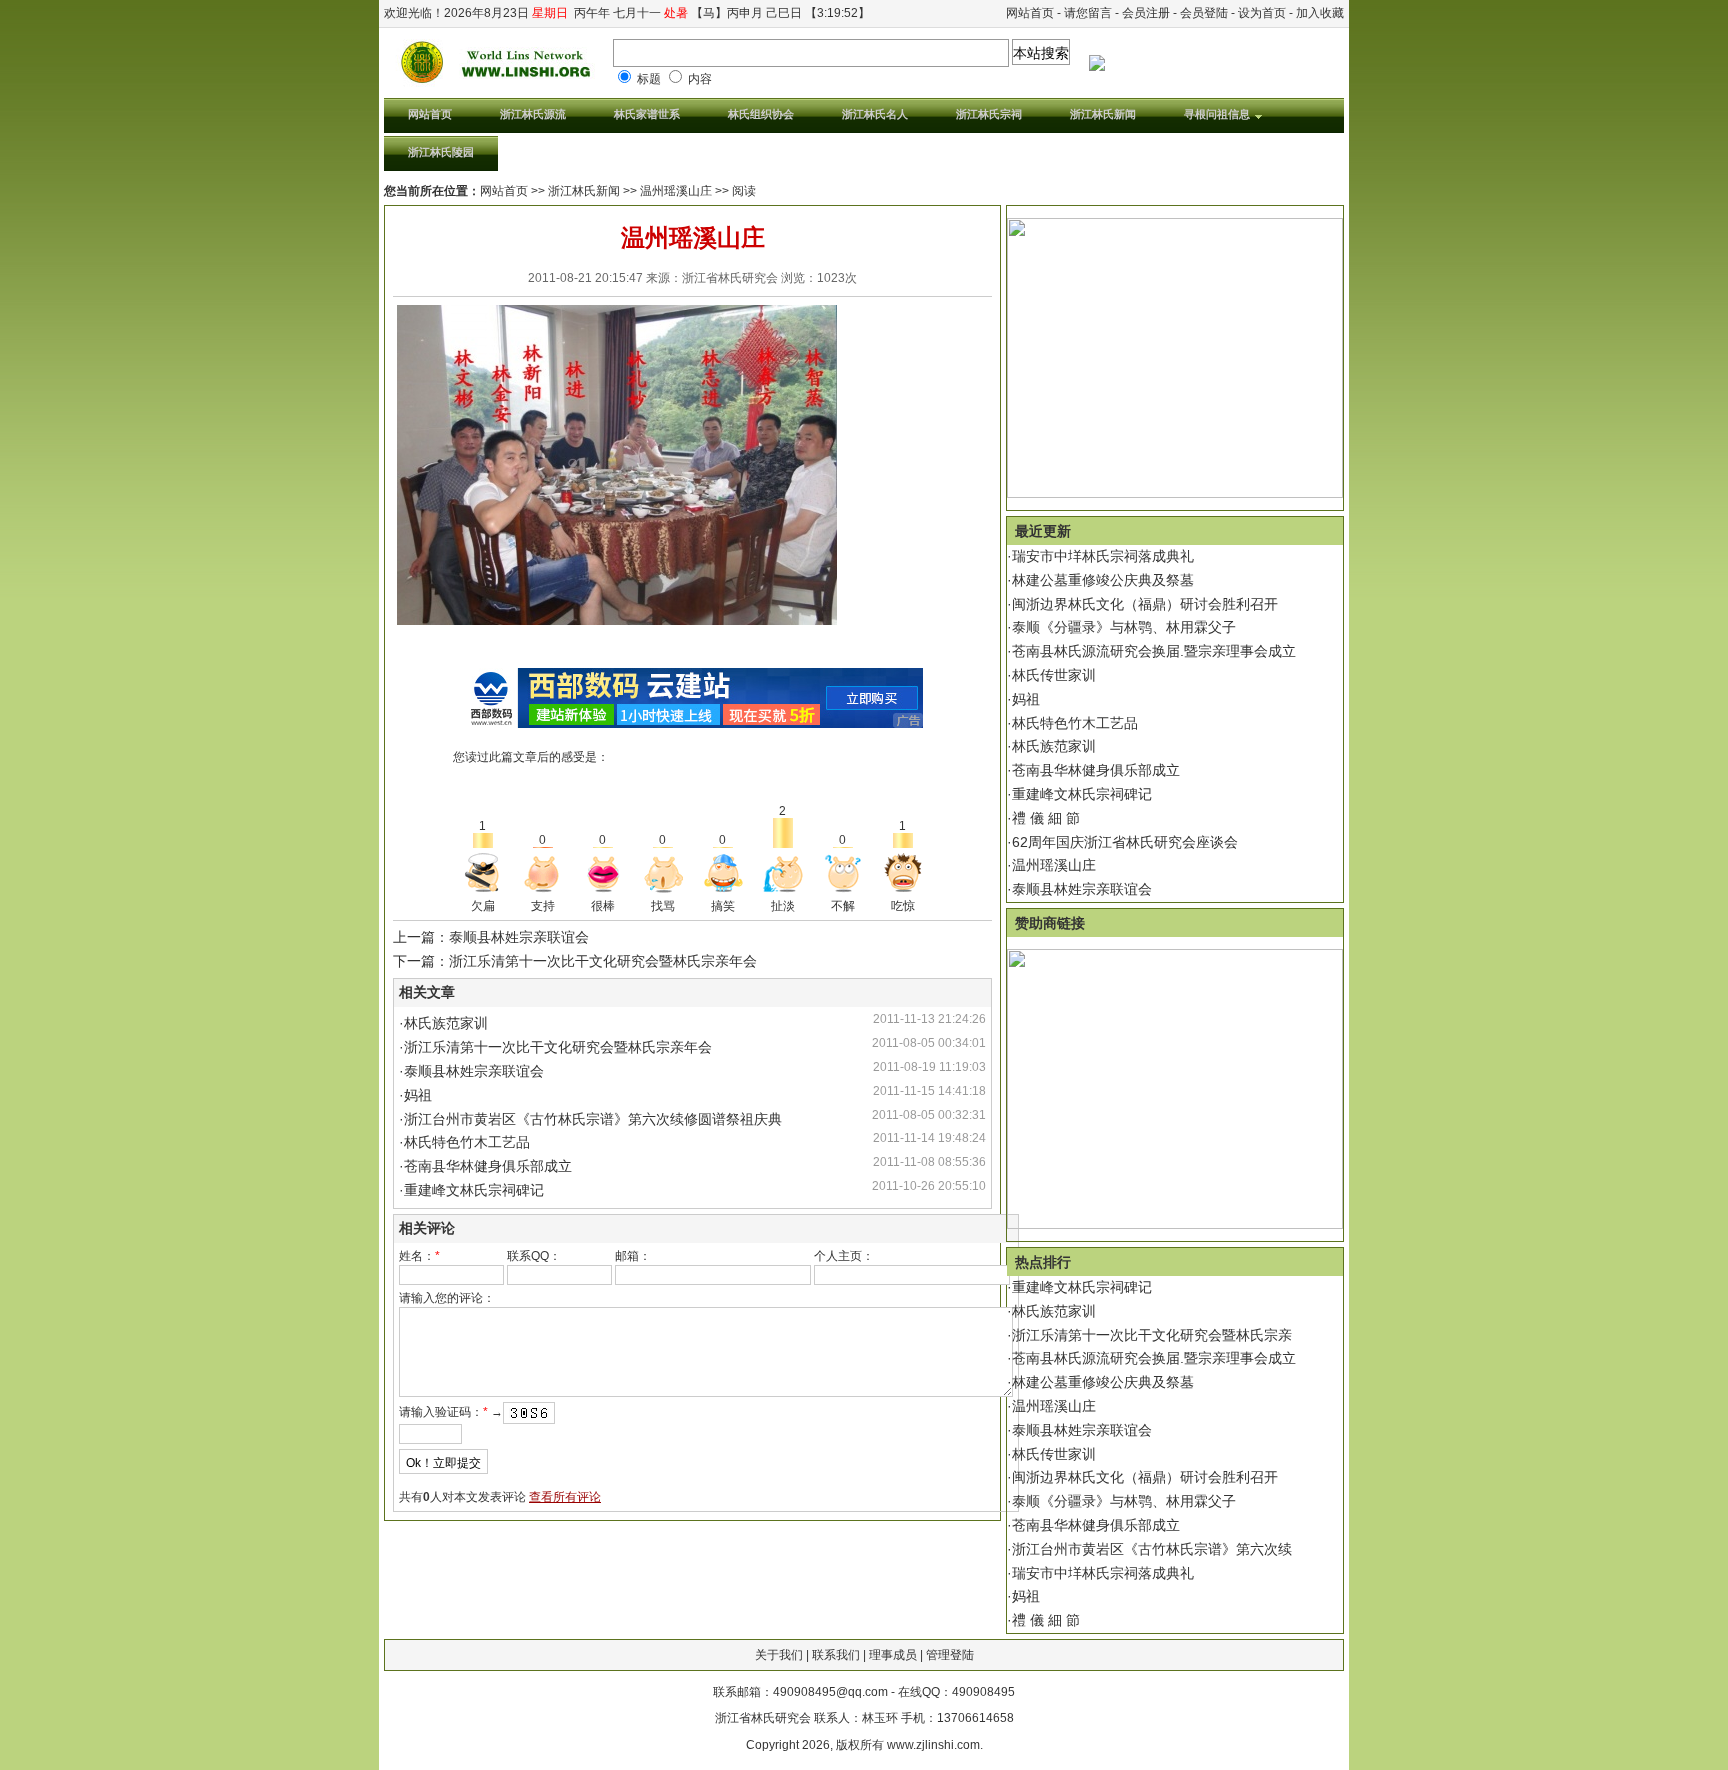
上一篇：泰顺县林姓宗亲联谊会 (491, 937)
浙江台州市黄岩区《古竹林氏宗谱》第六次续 (1152, 1549)
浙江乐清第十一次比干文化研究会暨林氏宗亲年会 (558, 1047)
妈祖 (418, 1095)
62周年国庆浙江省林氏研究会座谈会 (1125, 842)
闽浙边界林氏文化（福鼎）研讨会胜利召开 (1145, 604)
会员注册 (1146, 13)
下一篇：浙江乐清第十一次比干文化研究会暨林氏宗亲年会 (575, 961)
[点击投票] (483, 873)
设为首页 (1262, 13)
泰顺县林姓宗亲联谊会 (474, 1071)
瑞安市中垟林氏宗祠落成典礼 (1103, 556)
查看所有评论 (565, 1497)
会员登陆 (1204, 13)
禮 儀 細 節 (1046, 818)
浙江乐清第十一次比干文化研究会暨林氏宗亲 (1152, 1335)
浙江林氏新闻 (584, 191)
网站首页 (1030, 13)
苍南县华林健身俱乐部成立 (488, 1166)
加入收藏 (1320, 13)
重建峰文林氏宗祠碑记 (474, 1190)
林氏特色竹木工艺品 (467, 1142)
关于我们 (779, 1655)
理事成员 (893, 1655)
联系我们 (836, 1655)
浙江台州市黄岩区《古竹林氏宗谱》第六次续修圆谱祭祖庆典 (593, 1119)
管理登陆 (950, 1655)
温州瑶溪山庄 (1054, 865)
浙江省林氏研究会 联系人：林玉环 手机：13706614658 (864, 1718)
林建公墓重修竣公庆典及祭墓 (1103, 580)
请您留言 (1088, 13)
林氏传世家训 (1054, 675)
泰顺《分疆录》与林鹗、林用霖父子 (1124, 627)
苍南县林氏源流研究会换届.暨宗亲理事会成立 (1154, 651)
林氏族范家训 (446, 1023)
